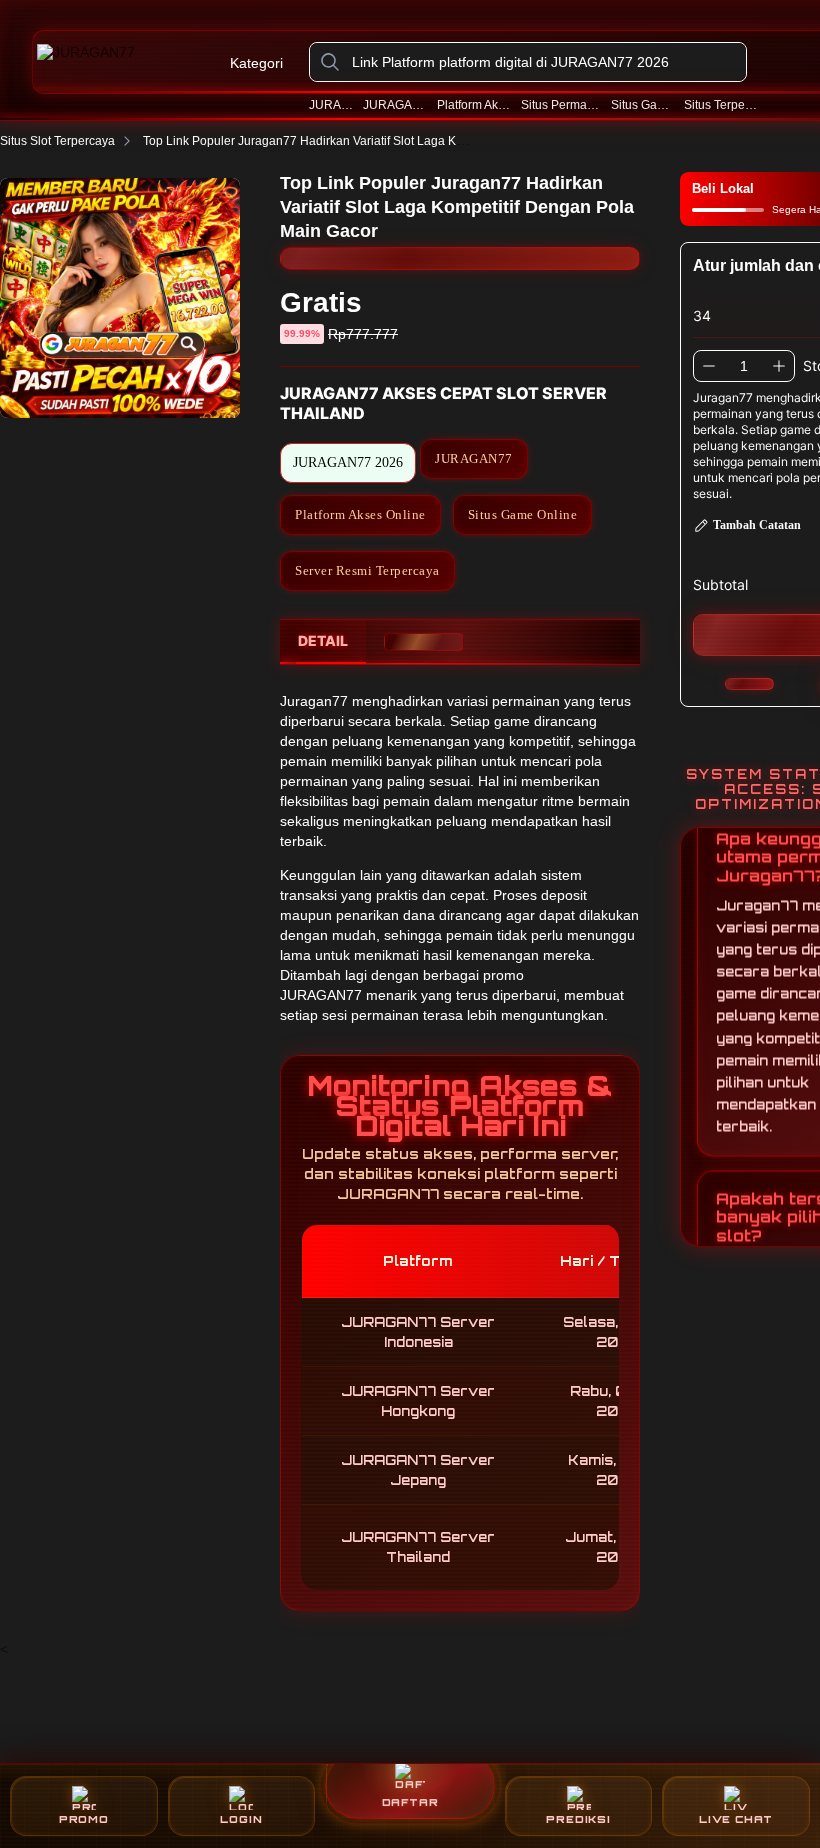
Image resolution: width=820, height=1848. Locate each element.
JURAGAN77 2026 (395, 105)
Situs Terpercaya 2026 (722, 105)
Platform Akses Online (474, 105)
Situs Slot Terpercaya (57, 141)
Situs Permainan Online (561, 105)
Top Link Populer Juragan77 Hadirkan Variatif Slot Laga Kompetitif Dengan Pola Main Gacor (393, 141)
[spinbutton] (744, 366)
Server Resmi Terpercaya (367, 570)
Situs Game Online (643, 105)
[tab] (323, 642)
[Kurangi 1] (709, 366)
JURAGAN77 (331, 105)
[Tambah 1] (779, 366)
